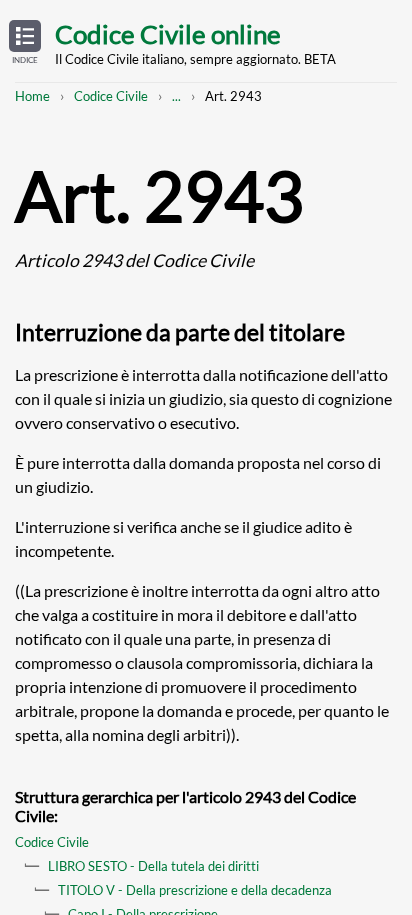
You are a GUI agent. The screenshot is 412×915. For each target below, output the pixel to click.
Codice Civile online (168, 34)
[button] (25, 43)
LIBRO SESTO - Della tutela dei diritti (153, 866)
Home (32, 96)
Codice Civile (111, 96)
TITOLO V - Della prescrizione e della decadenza (195, 890)
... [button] (176, 96)
